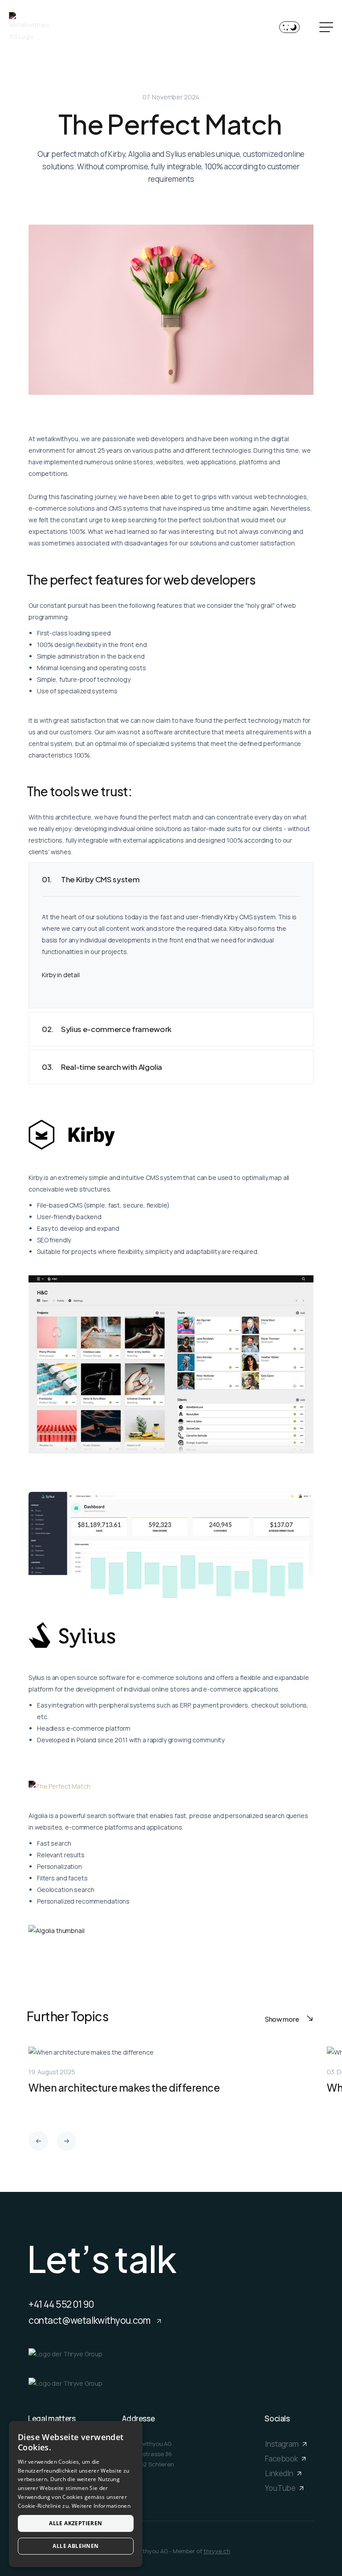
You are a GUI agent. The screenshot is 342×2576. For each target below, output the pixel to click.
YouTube (281, 2488)
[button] (38, 2141)
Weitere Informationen (101, 2506)
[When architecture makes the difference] (171, 2079)
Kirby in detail (61, 975)
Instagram (283, 2443)
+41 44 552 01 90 (61, 2304)
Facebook (282, 2458)
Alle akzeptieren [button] (75, 2523)
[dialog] (76, 2494)
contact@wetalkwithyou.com (90, 2320)
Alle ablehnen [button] (75, 2546)
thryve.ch (217, 2551)
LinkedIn (280, 2473)
